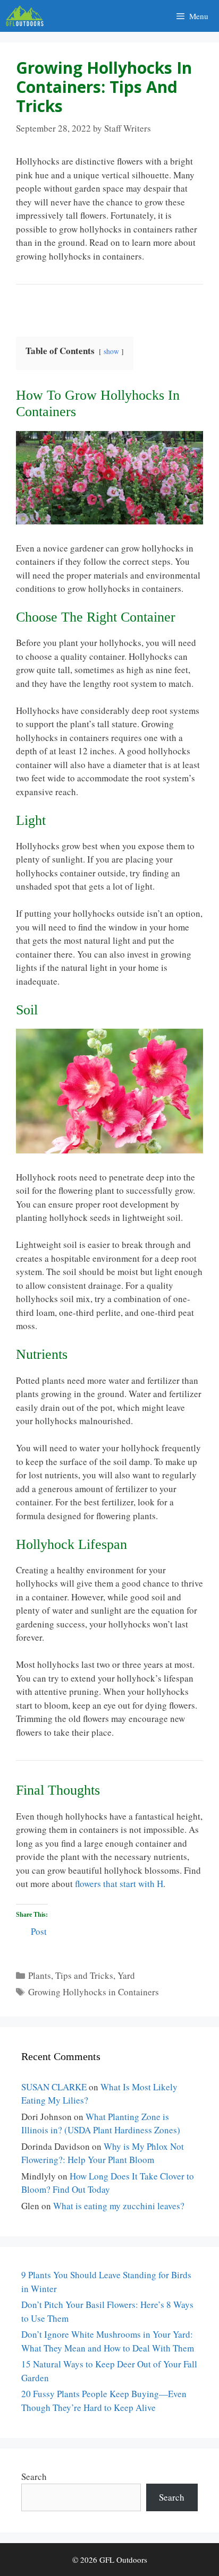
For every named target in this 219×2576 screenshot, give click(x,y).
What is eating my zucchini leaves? (119, 2206)
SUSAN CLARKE (54, 2087)
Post (39, 1930)
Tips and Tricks (84, 1975)
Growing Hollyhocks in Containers (94, 1992)
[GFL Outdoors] (27, 16)
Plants (40, 1975)
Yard (126, 1975)
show (111, 351)
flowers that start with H (118, 1884)
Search (34, 2476)
